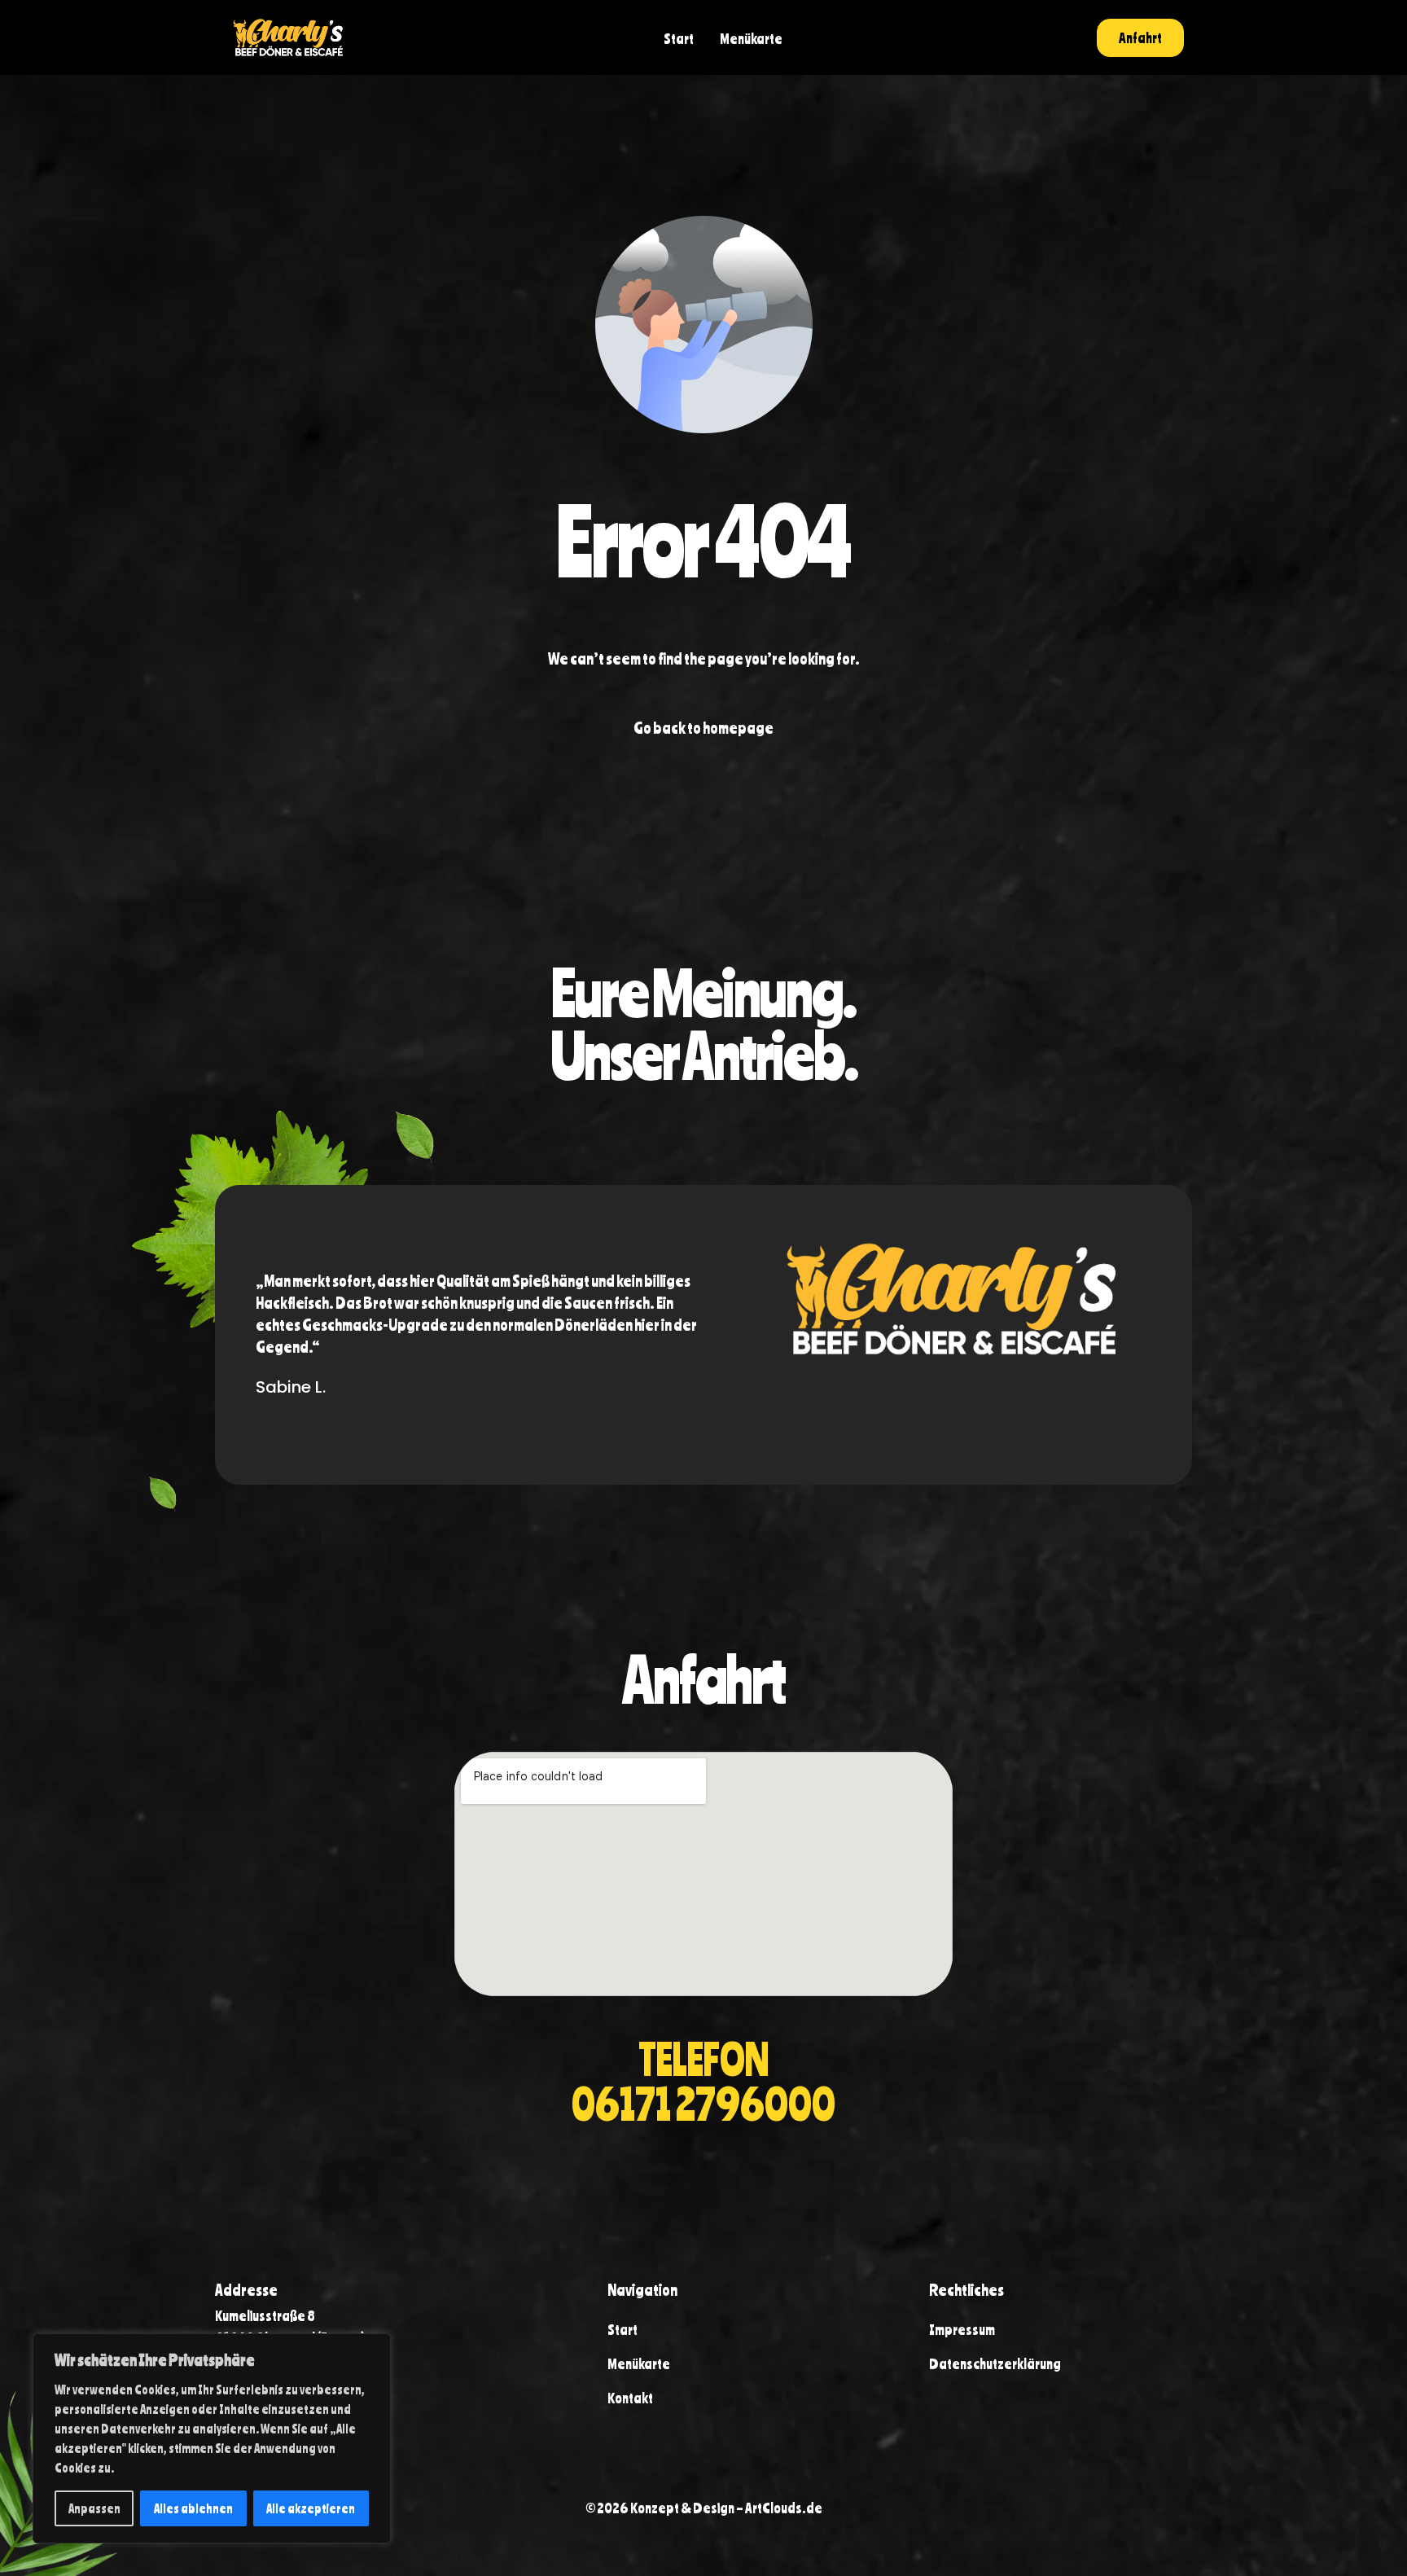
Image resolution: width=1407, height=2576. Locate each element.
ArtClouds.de (784, 2508)
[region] (212, 2438)
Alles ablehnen (193, 2508)
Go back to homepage (703, 728)
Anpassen (94, 2508)
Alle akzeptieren (311, 2508)
